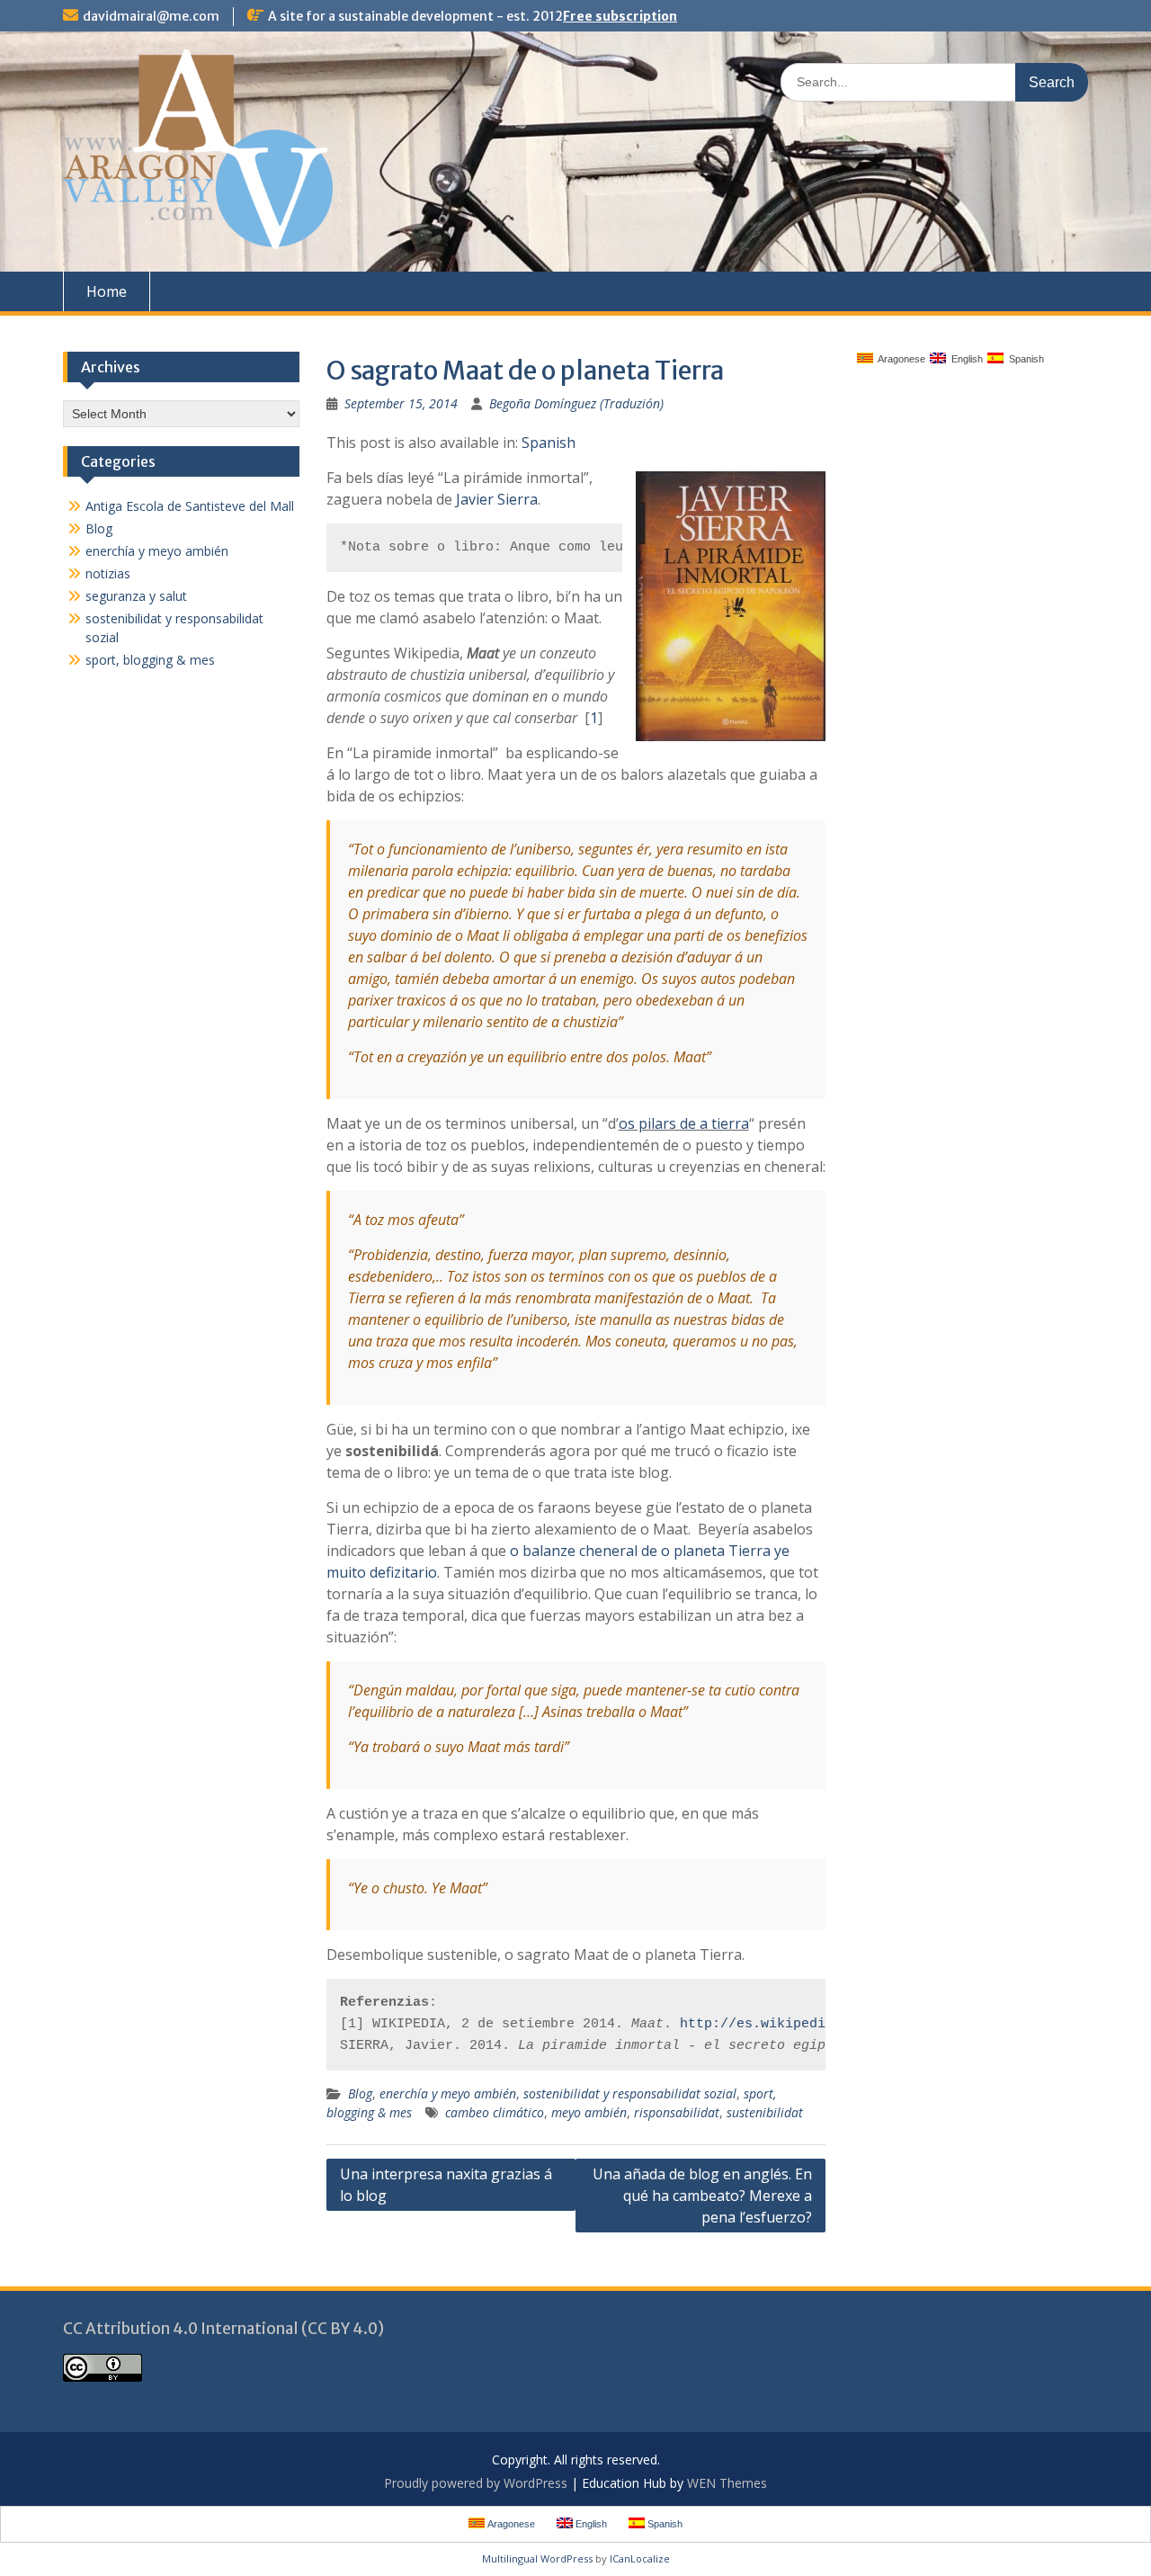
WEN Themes (727, 2483)
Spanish (549, 443)
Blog (360, 2093)
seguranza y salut (136, 596)
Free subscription (620, 16)
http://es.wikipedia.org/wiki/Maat (813, 2024)
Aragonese (899, 359)
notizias (108, 573)
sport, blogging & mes (150, 660)
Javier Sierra (497, 499)
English (964, 359)
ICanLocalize (640, 2558)
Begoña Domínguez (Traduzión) (576, 403)
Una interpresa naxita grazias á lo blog (446, 2185)
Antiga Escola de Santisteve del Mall (190, 506)
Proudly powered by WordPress (476, 2483)
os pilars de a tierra (684, 1123)
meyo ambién (589, 2112)
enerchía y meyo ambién (448, 2093)
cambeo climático (495, 2112)
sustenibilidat (765, 2112)
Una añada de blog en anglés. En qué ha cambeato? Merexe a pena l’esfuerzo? (702, 2196)
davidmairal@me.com (151, 16)
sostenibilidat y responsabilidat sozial (630, 2093)
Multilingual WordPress (537, 2558)
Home (107, 291)
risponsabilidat (677, 2112)
